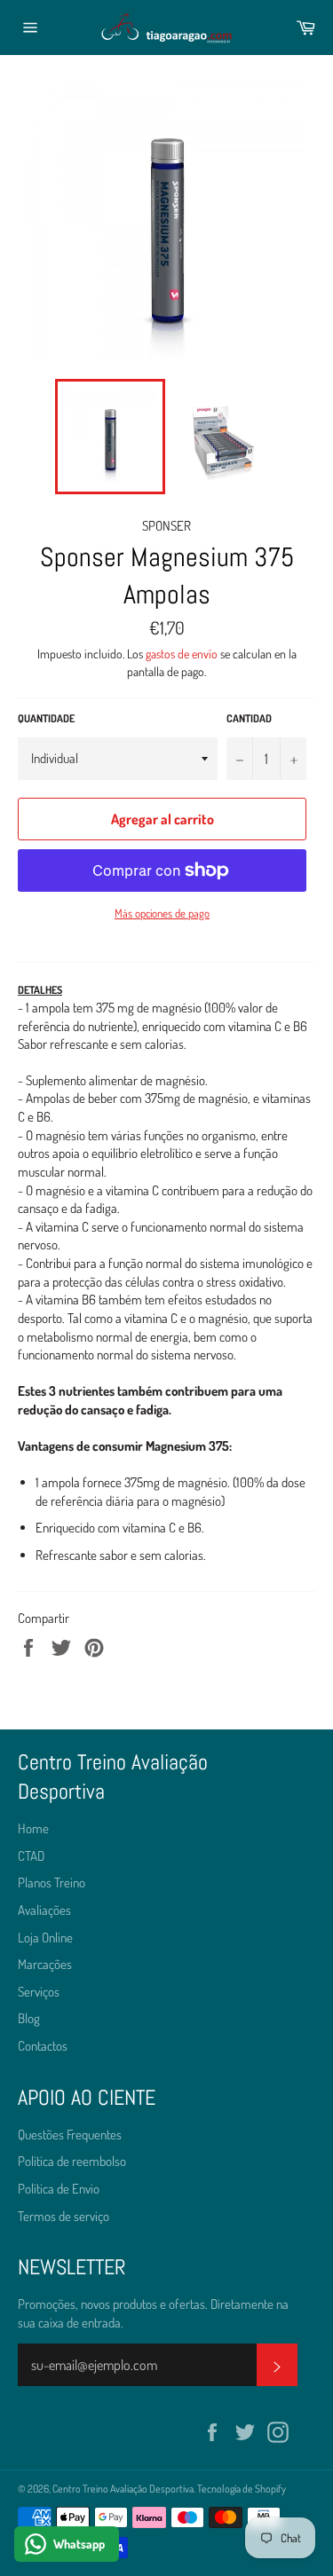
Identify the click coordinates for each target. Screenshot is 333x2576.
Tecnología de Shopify (242, 2489)
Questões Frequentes (70, 2135)
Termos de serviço (63, 2216)
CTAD (31, 1856)
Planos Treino (52, 1883)
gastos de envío (182, 654)
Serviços (39, 1992)
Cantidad (249, 718)
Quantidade (46, 718)
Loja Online (45, 1938)
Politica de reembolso (72, 2161)
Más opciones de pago (162, 913)
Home (33, 1828)
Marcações (45, 1964)
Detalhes (40, 990)
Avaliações (44, 1910)
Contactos (43, 2046)
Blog (29, 2018)
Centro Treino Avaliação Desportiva (123, 2489)
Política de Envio (59, 2189)
